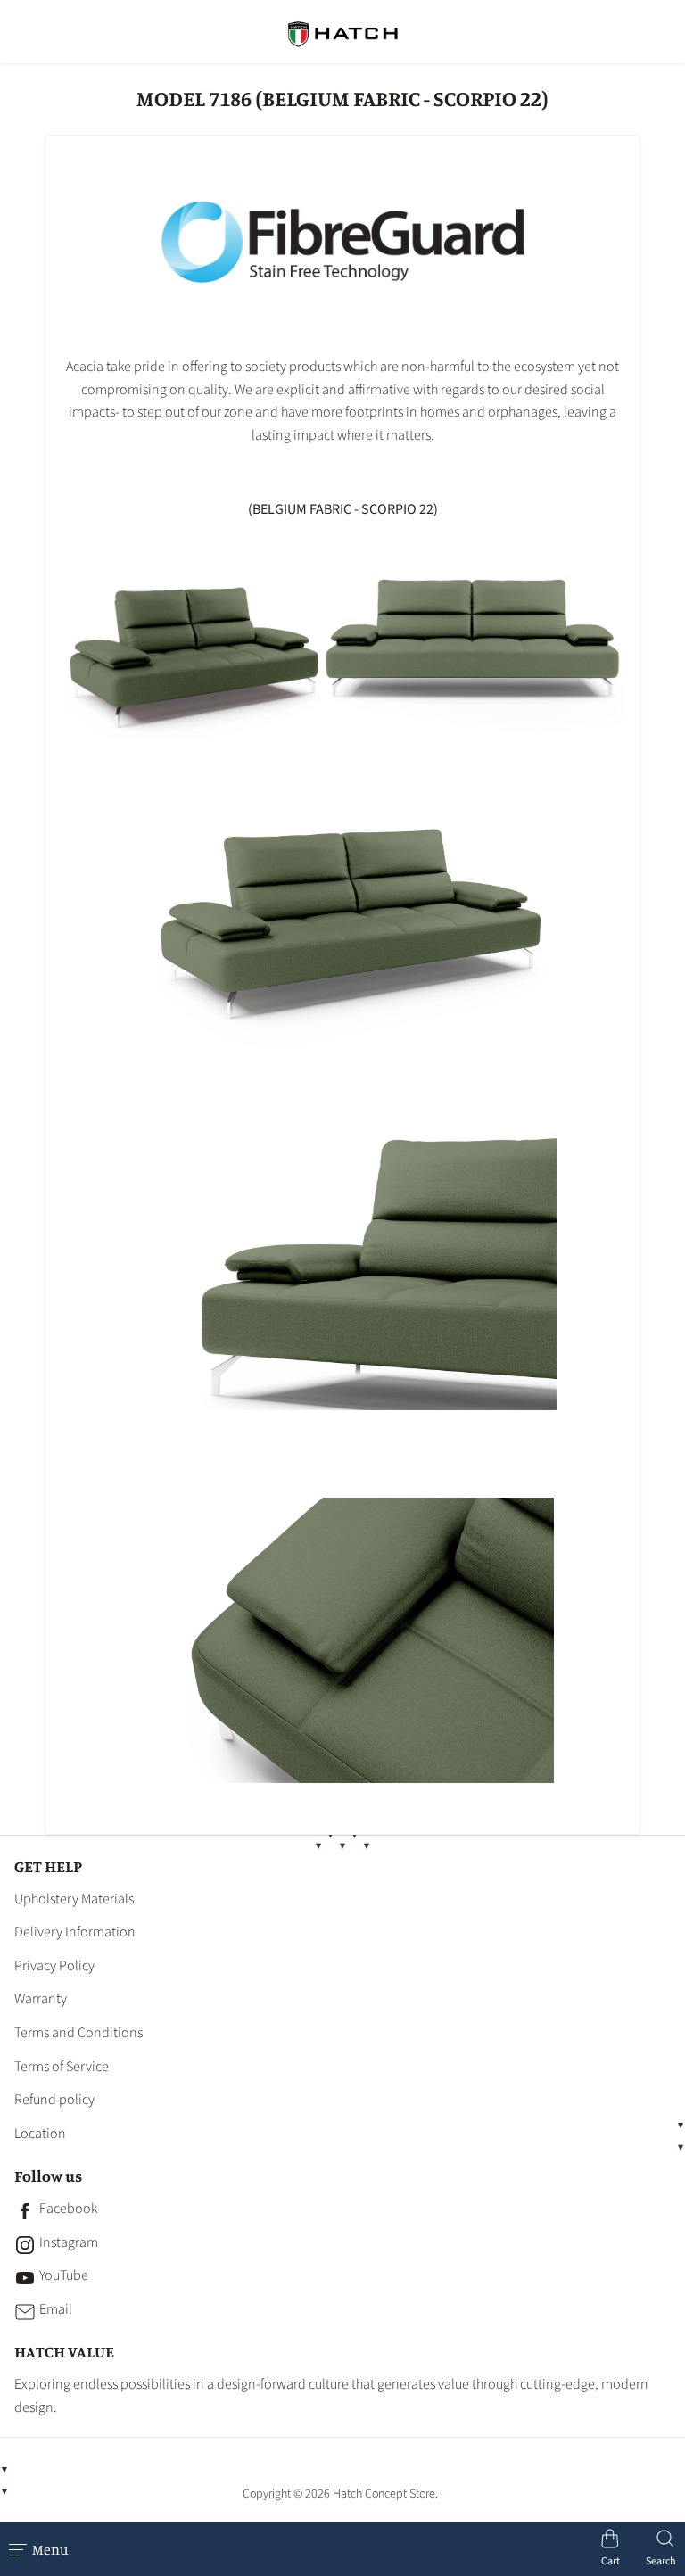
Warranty (41, 1999)
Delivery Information (75, 1932)
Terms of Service (62, 2067)
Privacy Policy (54, 1966)
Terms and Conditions (78, 2033)
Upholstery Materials (74, 1899)
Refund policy (54, 2100)
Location (40, 2134)
